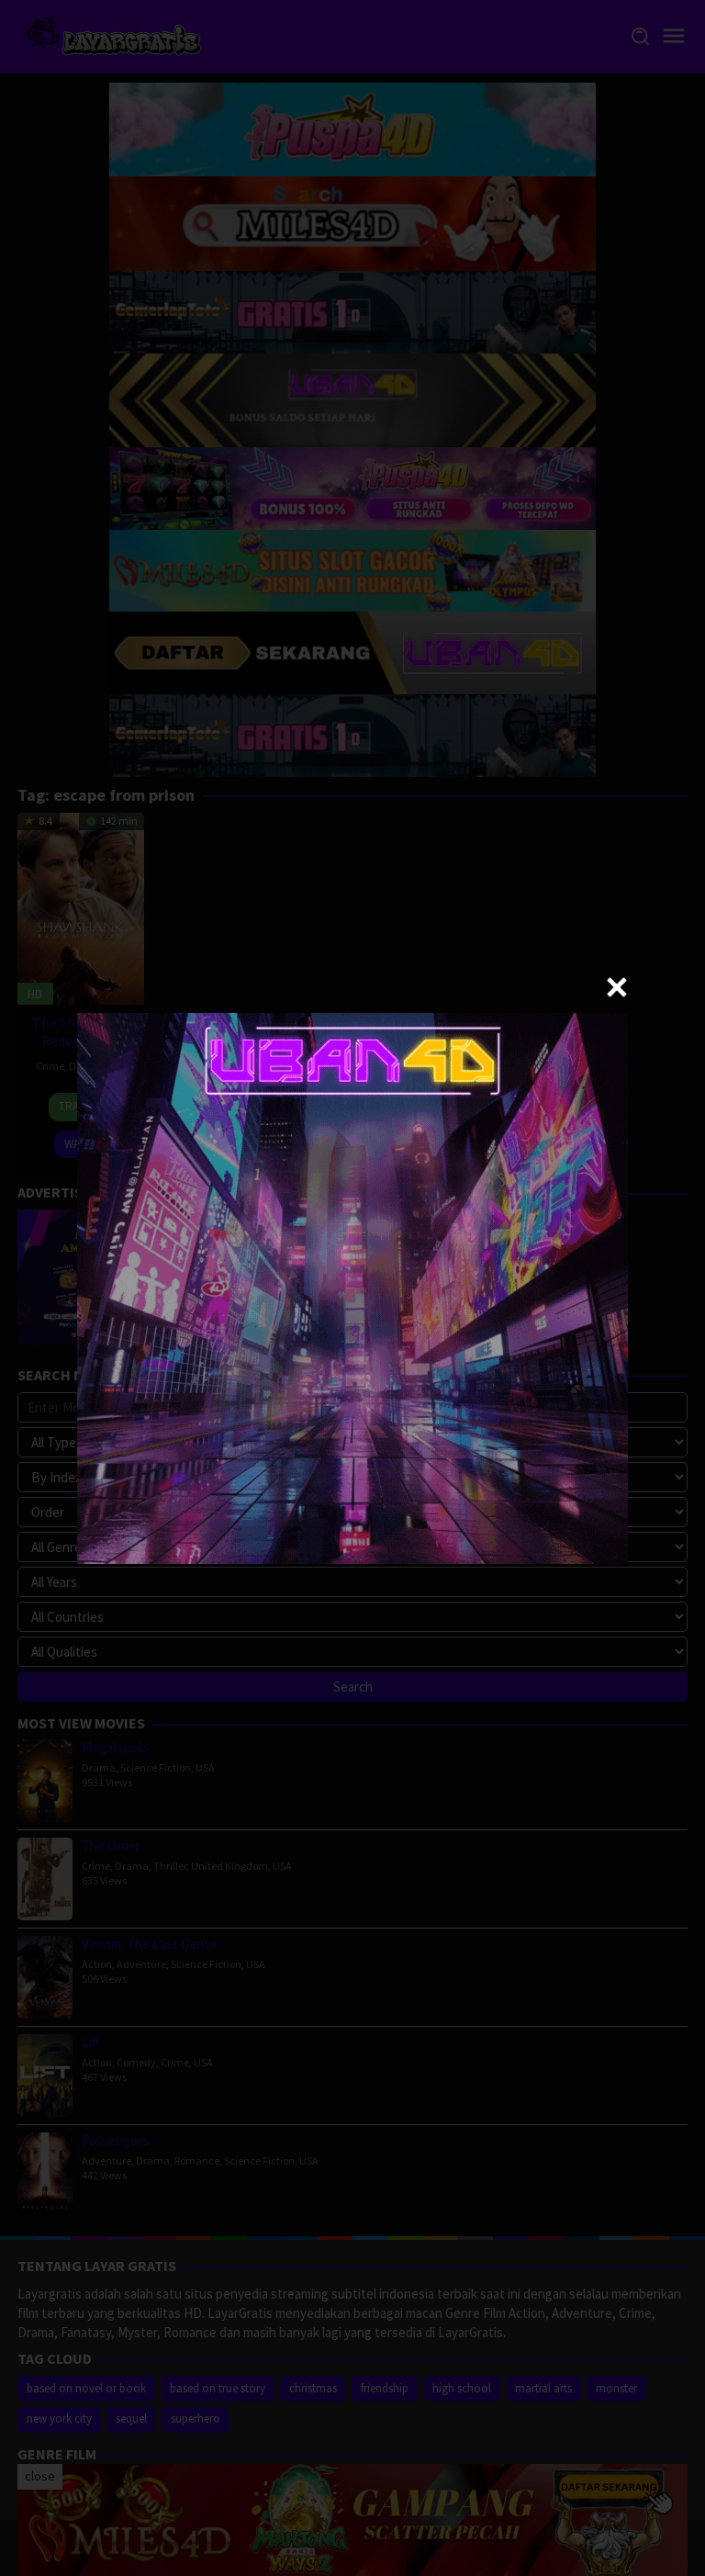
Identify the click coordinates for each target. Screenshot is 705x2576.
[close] (617, 987)
